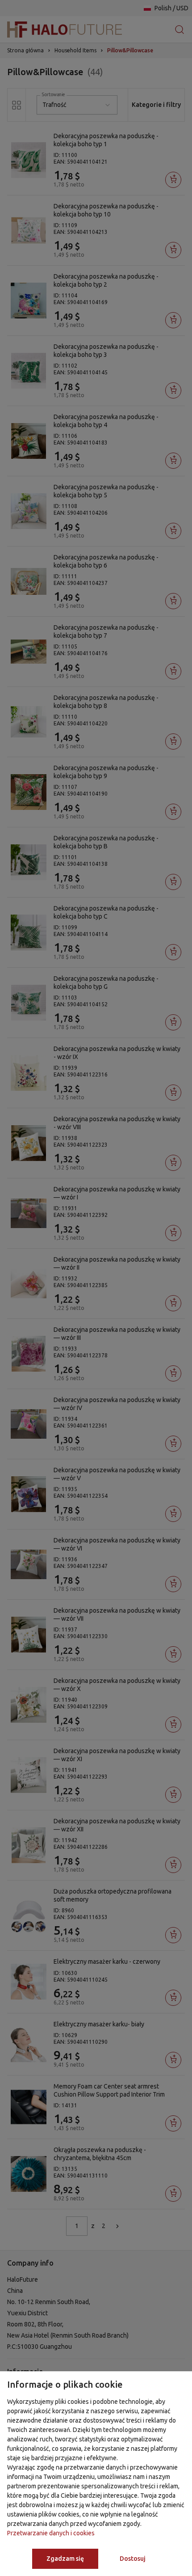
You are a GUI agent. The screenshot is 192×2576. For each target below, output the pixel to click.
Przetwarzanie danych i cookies (51, 2533)
